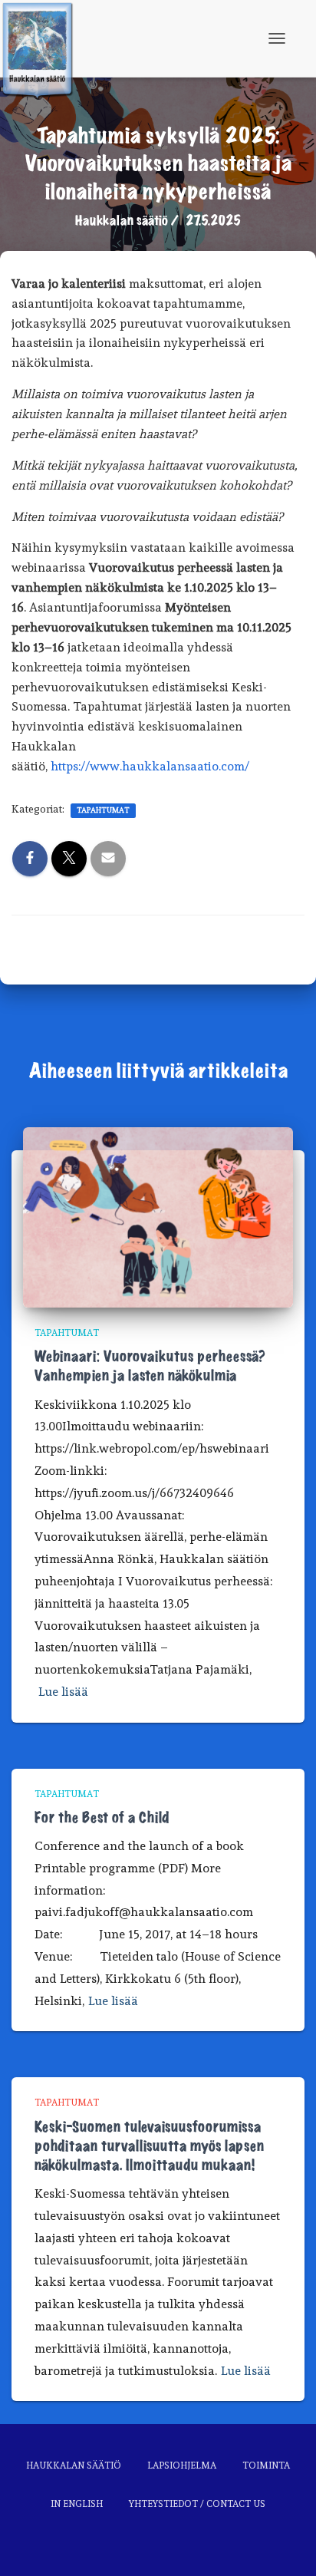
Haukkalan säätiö (74, 2466)
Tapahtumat (103, 810)
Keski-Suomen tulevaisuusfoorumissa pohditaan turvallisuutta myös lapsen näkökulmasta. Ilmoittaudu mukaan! (149, 2146)
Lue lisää (63, 1692)
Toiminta (266, 2466)
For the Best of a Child (102, 1818)
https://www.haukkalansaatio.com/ (150, 766)
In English (77, 2504)
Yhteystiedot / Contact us (197, 2504)
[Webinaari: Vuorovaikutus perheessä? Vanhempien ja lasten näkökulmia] (158, 1215)
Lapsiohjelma (182, 2466)
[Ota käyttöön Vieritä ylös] (286, 2545)
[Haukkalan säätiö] (43, 38)
